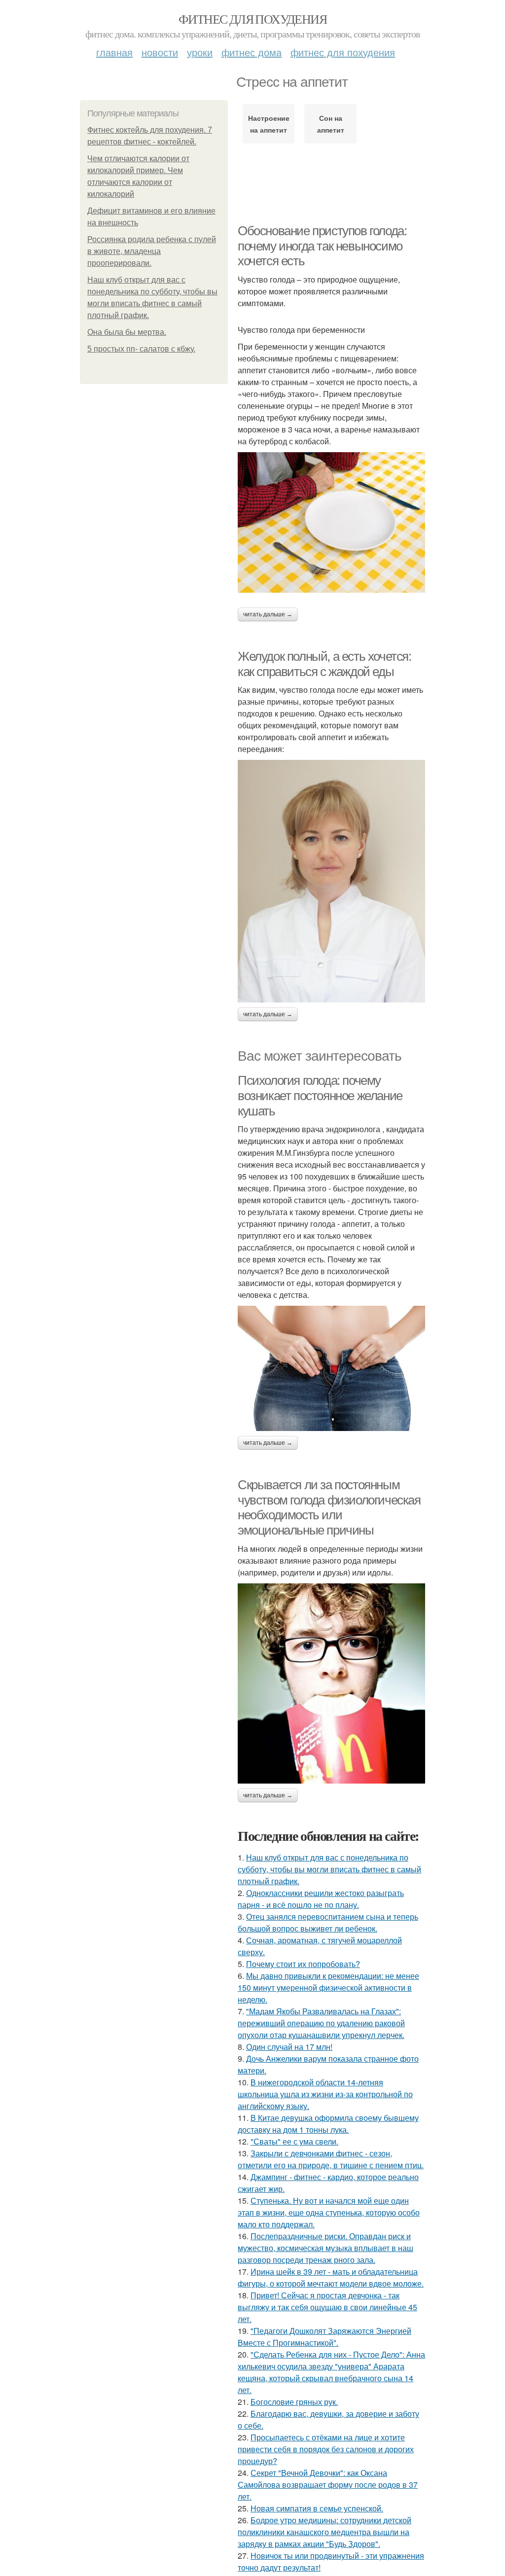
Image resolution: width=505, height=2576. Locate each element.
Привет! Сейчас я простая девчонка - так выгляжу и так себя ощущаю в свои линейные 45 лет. (327, 2307)
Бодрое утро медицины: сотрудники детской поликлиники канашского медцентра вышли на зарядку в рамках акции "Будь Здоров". (325, 2532)
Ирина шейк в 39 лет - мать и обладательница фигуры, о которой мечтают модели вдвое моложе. (331, 2277)
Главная (114, 52)
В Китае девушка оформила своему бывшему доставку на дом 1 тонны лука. (328, 2124)
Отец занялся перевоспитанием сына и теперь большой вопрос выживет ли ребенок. (328, 1922)
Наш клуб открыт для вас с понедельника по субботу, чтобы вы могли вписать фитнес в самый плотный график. (329, 1869)
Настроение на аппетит (269, 124)
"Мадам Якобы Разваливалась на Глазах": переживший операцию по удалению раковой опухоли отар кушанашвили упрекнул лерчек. (321, 2023)
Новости (160, 52)
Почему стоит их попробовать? (303, 1964)
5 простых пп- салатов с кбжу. (141, 349)
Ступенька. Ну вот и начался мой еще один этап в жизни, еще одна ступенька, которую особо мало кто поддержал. (329, 2212)
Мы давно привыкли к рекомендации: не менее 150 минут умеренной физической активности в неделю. (328, 1987)
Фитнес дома (252, 52)
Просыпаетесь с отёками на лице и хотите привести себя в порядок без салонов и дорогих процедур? (326, 2449)
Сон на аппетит (331, 124)
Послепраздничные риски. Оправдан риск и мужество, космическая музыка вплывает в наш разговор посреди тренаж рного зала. (325, 2248)
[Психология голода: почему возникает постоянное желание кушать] (331, 1368)
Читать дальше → (268, 614)
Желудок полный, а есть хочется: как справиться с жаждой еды (325, 664)
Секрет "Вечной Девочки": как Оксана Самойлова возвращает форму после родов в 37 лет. (328, 2485)
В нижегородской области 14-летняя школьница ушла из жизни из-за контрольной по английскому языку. (325, 2094)
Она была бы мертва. (127, 332)
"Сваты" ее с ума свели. (294, 2141)
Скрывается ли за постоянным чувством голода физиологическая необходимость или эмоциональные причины (329, 1507)
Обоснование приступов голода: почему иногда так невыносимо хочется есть (322, 246)
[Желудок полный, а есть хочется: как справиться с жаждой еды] (331, 881)
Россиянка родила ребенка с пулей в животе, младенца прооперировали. (152, 251)
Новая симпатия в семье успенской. (317, 2508)
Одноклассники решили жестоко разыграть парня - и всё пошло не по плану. (321, 1899)
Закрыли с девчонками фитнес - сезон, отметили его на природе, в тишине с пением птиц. (331, 2159)
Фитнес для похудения (252, 19)
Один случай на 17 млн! (289, 2047)
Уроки (200, 52)
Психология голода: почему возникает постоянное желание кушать (320, 1095)
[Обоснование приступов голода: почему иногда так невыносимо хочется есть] (331, 522)
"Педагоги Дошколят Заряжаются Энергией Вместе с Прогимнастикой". (325, 2337)
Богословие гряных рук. (294, 2402)
